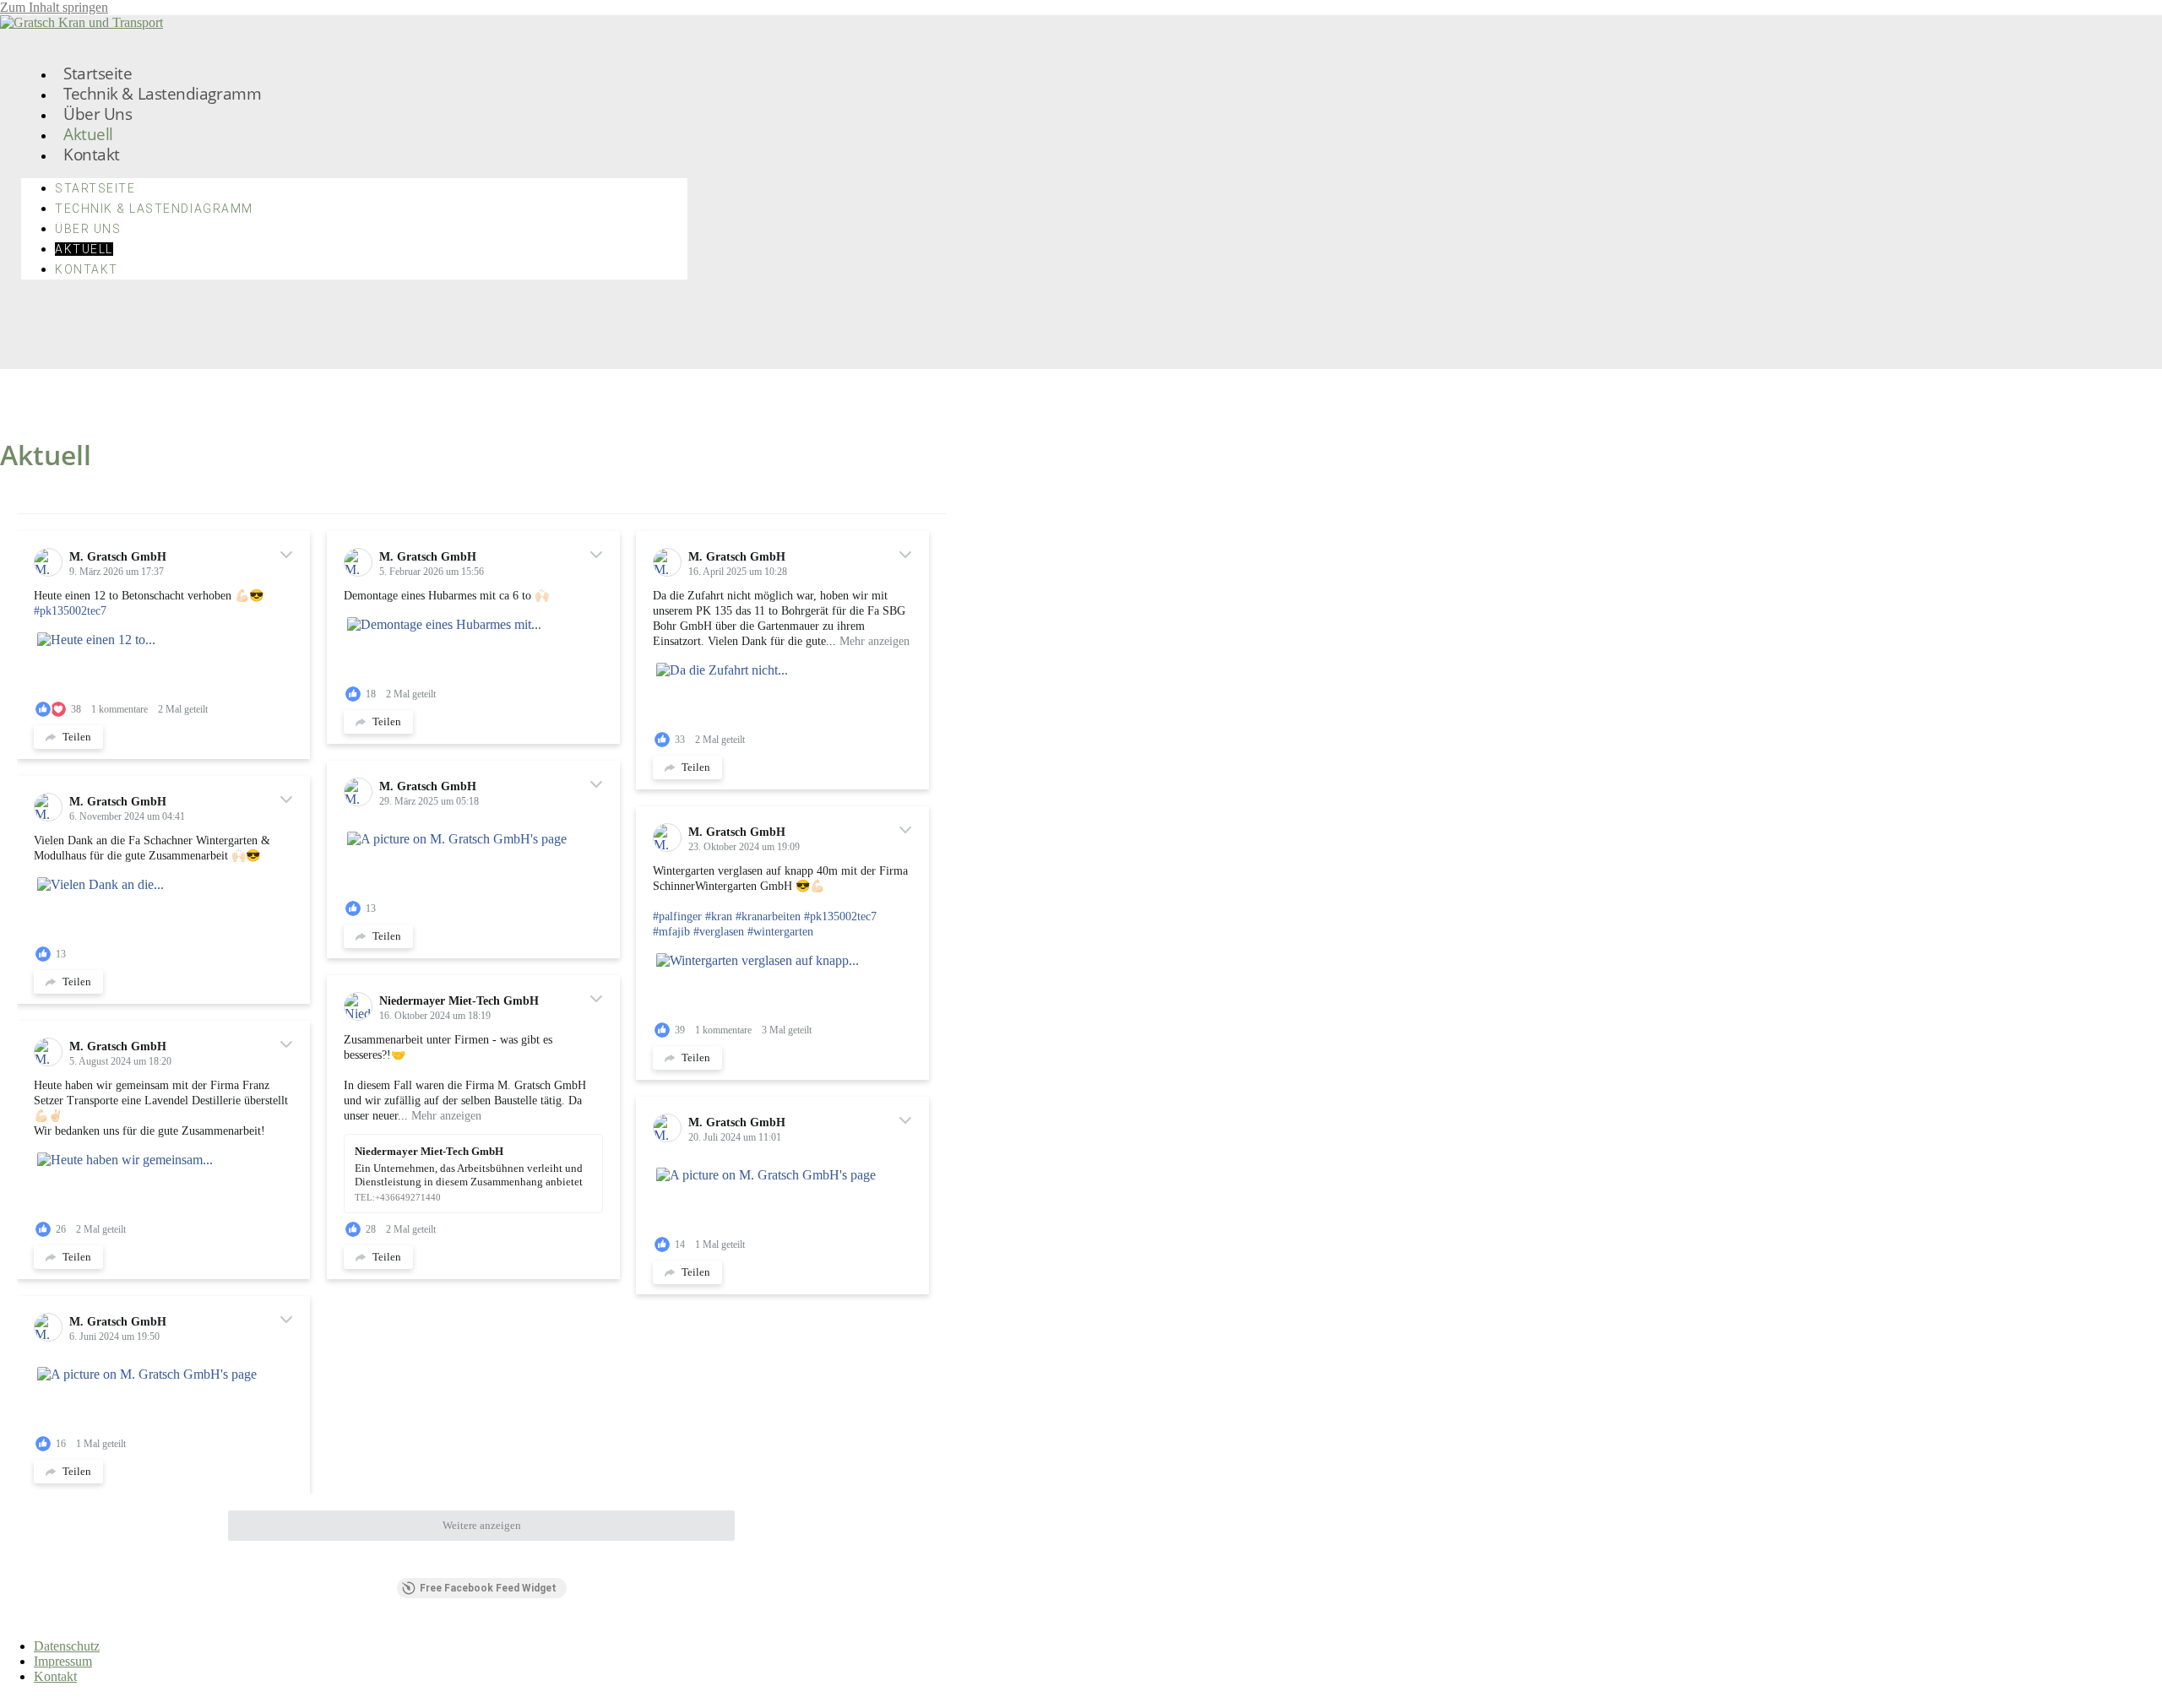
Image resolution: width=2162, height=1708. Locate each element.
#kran (719, 916)
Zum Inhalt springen (54, 7)
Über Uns (98, 114)
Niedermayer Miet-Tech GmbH (459, 1001)
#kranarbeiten (768, 916)
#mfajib (671, 932)
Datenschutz (67, 1646)
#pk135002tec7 (70, 611)
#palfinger (677, 916)
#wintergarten (780, 932)
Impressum (63, 1661)
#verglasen (719, 932)
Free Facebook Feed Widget (488, 1588)
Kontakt (92, 154)
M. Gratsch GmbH (118, 557)
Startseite (98, 73)
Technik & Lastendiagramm (162, 93)
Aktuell (88, 134)
